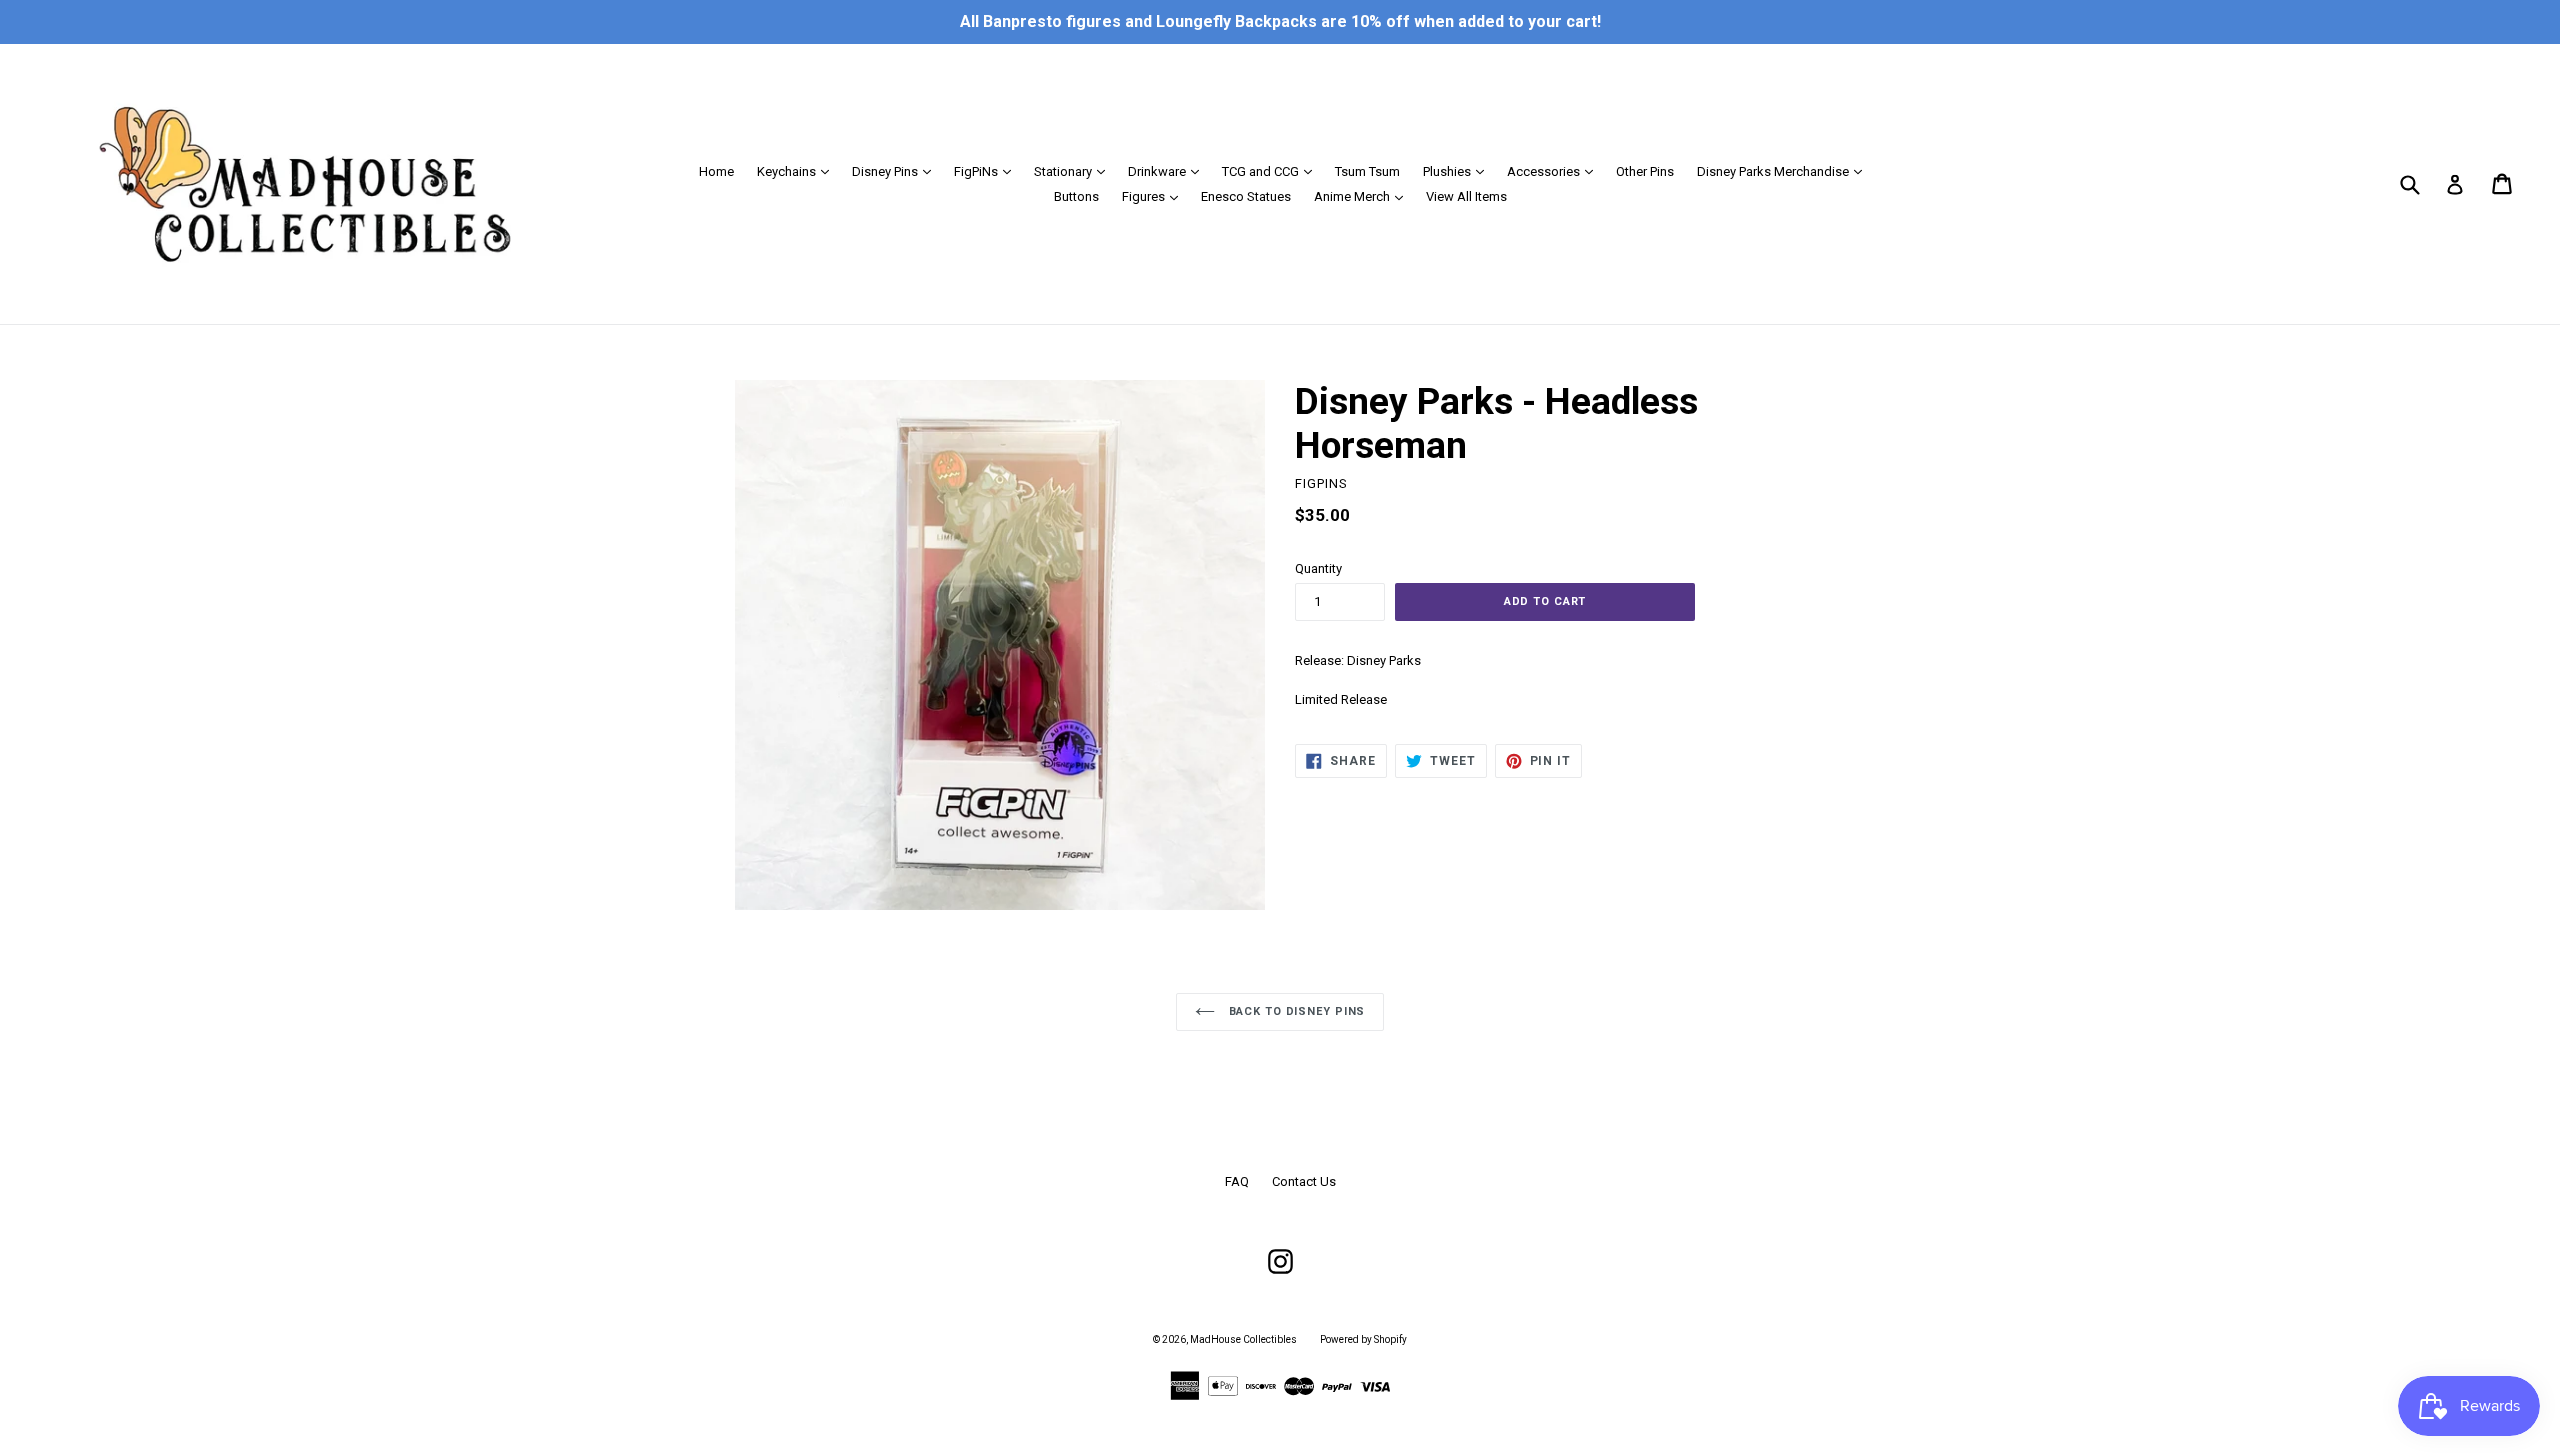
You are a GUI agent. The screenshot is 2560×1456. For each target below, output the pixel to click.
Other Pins (1645, 171)
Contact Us (1304, 1181)
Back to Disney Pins (1295, 1011)
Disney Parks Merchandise (1784, 171)
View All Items (1466, 196)
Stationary (1074, 171)
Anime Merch (1363, 196)
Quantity (1318, 568)
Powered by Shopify (1363, 1339)
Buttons (1076, 196)
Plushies (1458, 171)
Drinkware (1168, 171)
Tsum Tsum (1367, 171)
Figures (1155, 196)
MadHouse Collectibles (1243, 1339)
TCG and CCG (1272, 171)
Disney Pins (896, 171)
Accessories (1555, 171)
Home (716, 171)
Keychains (798, 171)
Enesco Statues (1246, 196)
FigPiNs (987, 171)
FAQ (1237, 1181)
